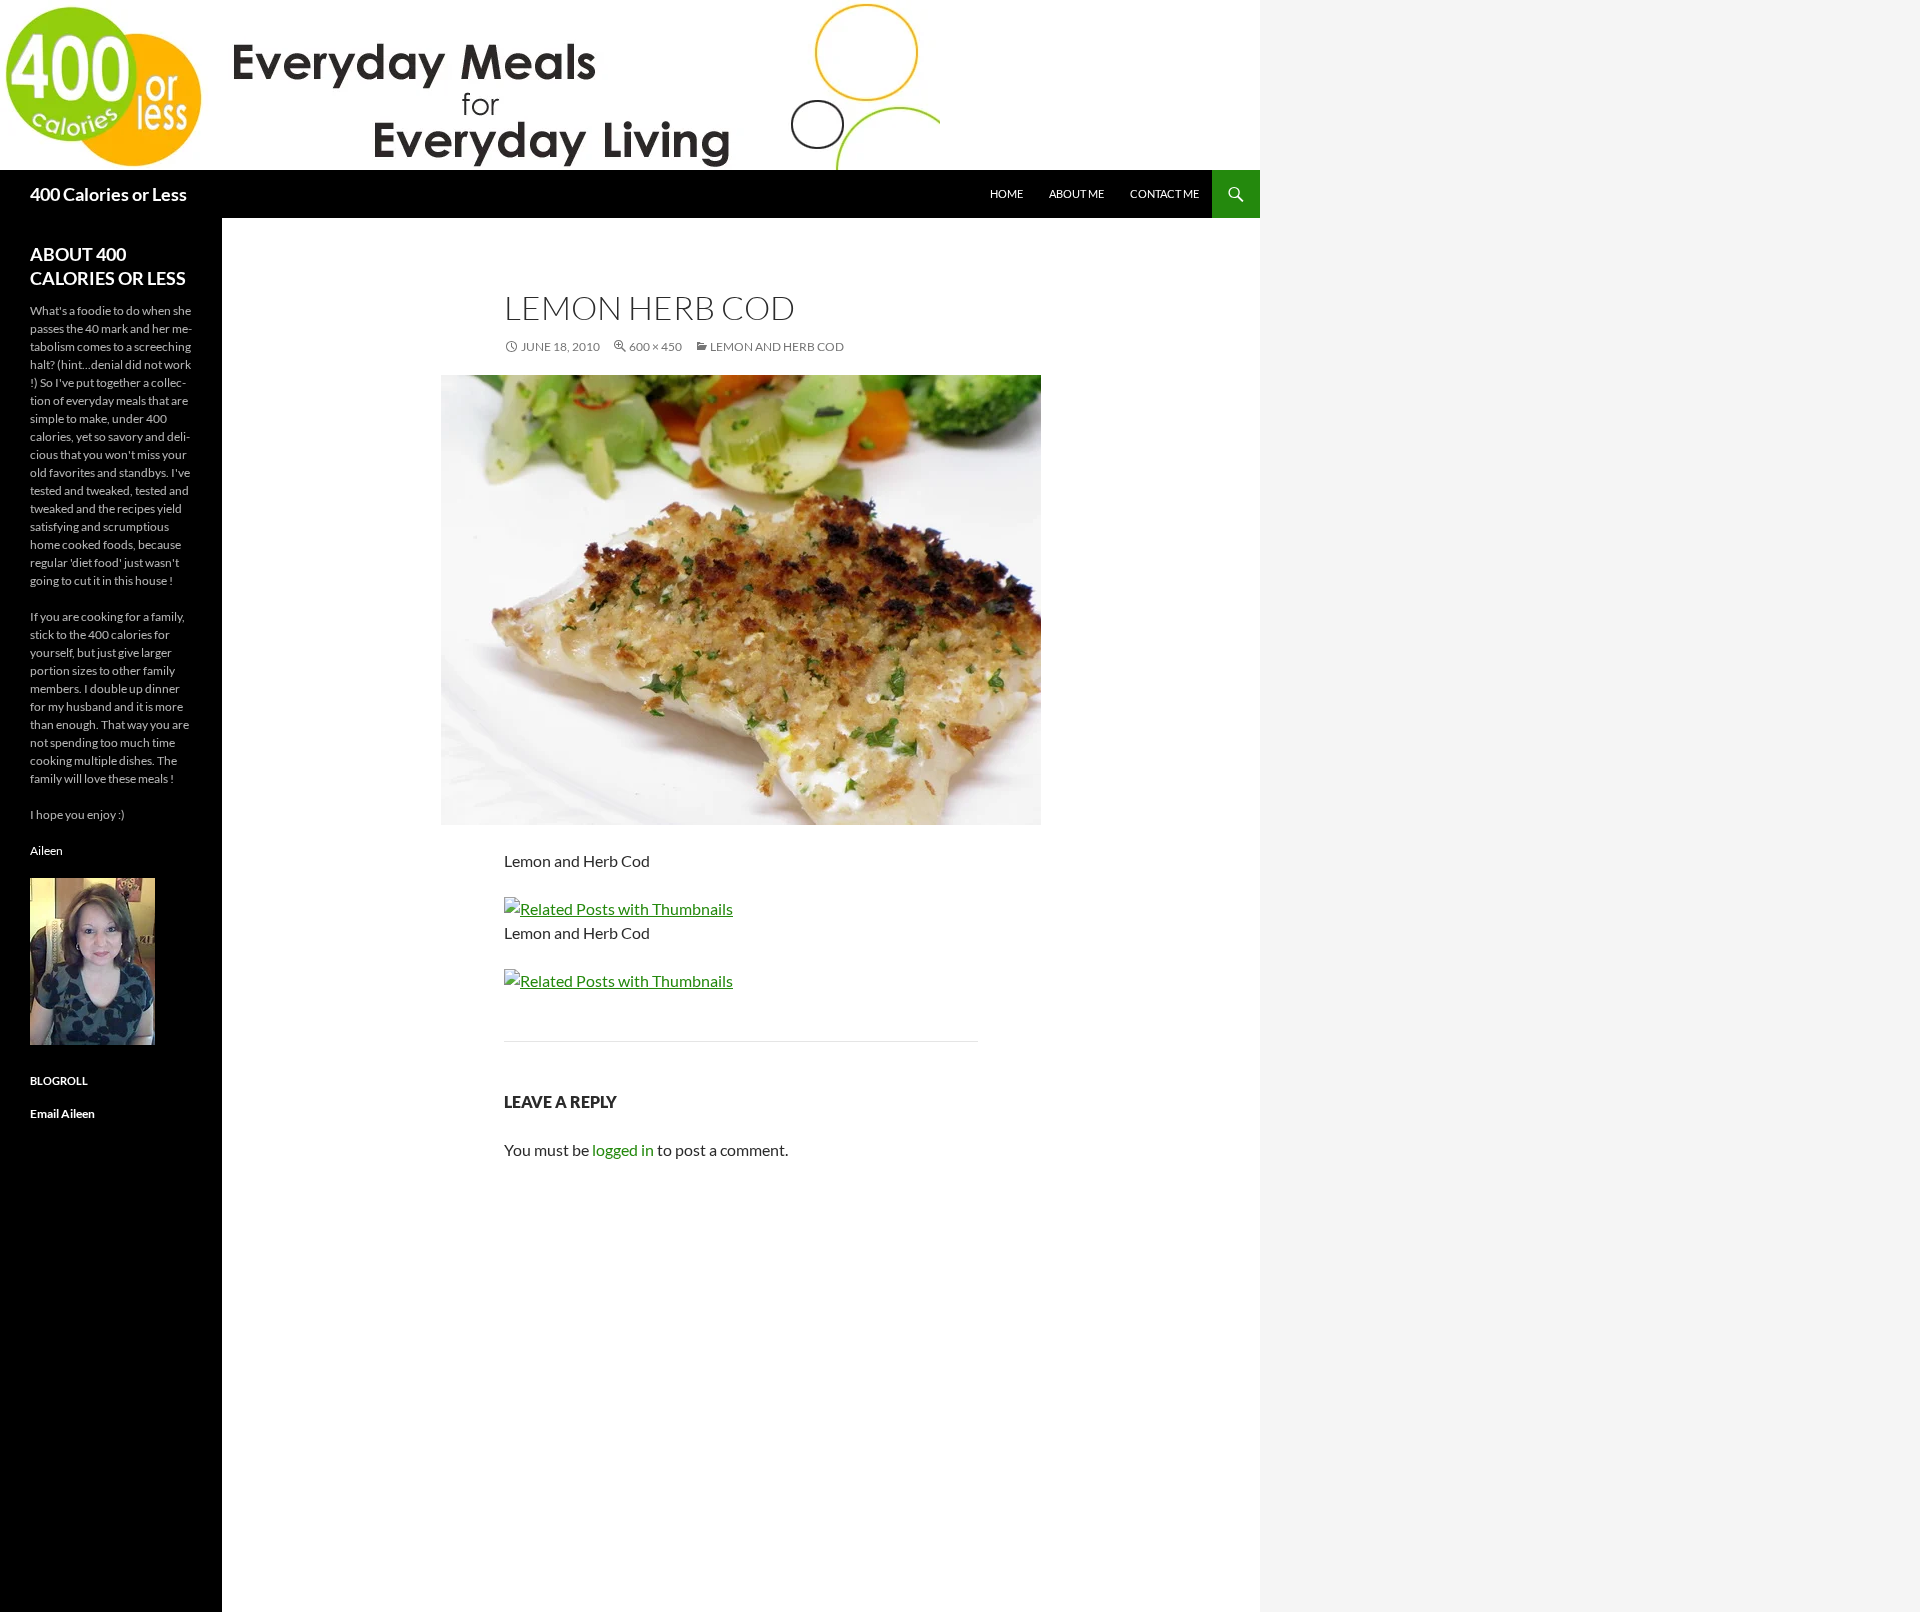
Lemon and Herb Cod (777, 346)
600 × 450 (655, 346)
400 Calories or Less (108, 194)
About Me (1076, 193)
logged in (623, 1149)
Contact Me (1164, 193)
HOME (1006, 193)
